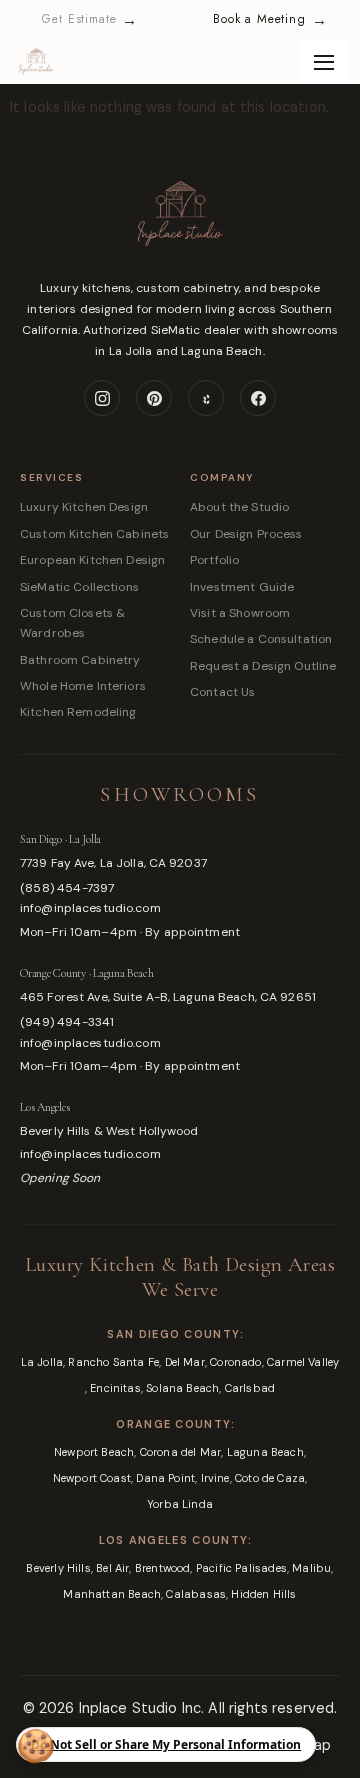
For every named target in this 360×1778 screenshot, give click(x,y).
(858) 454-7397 (67, 888)
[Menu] (324, 62)
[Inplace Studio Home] (180, 227)
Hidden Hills (263, 1594)
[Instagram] (102, 398)
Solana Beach (182, 1388)
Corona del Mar (181, 1452)
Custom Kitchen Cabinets (94, 534)
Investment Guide (242, 587)
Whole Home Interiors (83, 686)
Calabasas (196, 1594)
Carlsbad (250, 1388)
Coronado (235, 1362)
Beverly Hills (58, 1568)
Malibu (311, 1568)
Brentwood (163, 1568)
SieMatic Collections (79, 587)
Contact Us (222, 692)
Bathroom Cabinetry (80, 660)
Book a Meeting (270, 20)
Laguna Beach (265, 1452)
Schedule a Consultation (261, 639)
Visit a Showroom (240, 613)
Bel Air (112, 1568)
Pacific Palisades (241, 1568)
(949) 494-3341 (67, 1022)
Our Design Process (246, 534)
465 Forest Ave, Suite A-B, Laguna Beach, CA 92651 (168, 997)
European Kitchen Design (92, 560)
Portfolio (214, 560)
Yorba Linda (180, 1504)
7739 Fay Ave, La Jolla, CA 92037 (113, 863)
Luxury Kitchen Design (84, 507)
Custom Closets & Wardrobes (72, 623)
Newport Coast (92, 1478)
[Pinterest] (154, 398)
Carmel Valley (303, 1362)
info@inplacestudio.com (90, 908)
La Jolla (42, 1362)
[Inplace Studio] (36, 62)
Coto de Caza (270, 1478)
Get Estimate (89, 20)
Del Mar (185, 1362)
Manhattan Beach (112, 1594)
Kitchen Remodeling (78, 712)
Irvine (215, 1478)
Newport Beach (94, 1452)
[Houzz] (206, 398)
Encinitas (115, 1388)
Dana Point (165, 1478)
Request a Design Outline (263, 666)
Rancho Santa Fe (113, 1362)
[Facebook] (258, 398)
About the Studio (239, 507)
